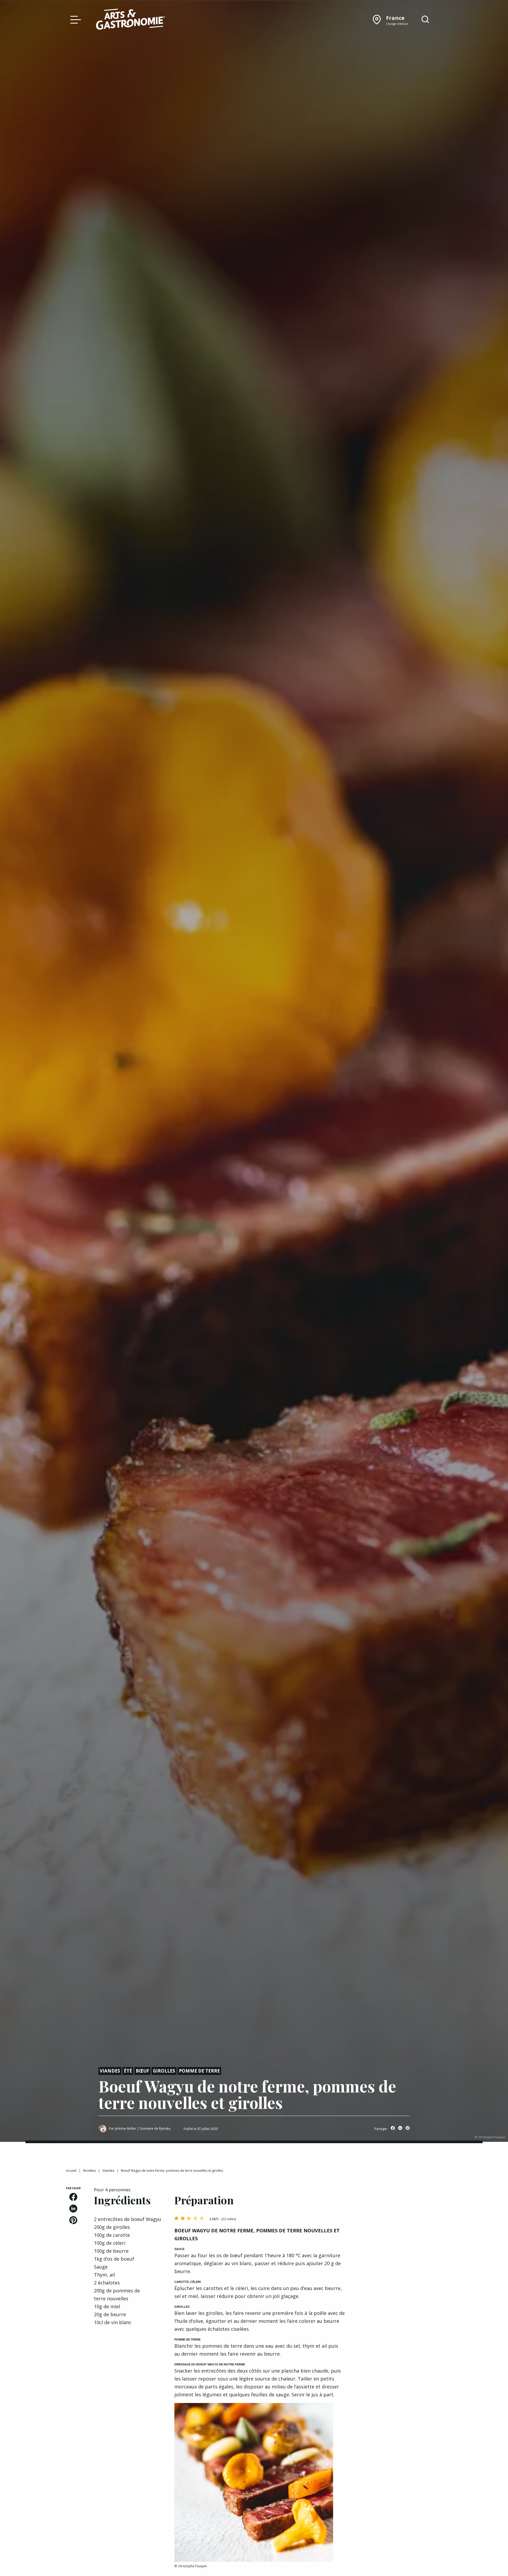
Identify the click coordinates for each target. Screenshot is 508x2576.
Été (128, 2071)
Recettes (89, 2171)
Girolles (164, 2071)
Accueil (71, 2171)
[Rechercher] (425, 20)
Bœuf (142, 2071)
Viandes (110, 2071)
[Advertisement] (400, 2219)
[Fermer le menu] (74, 19)
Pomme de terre (199, 2071)
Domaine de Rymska (155, 2129)
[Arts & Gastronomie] (130, 20)
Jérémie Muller (126, 2129)
